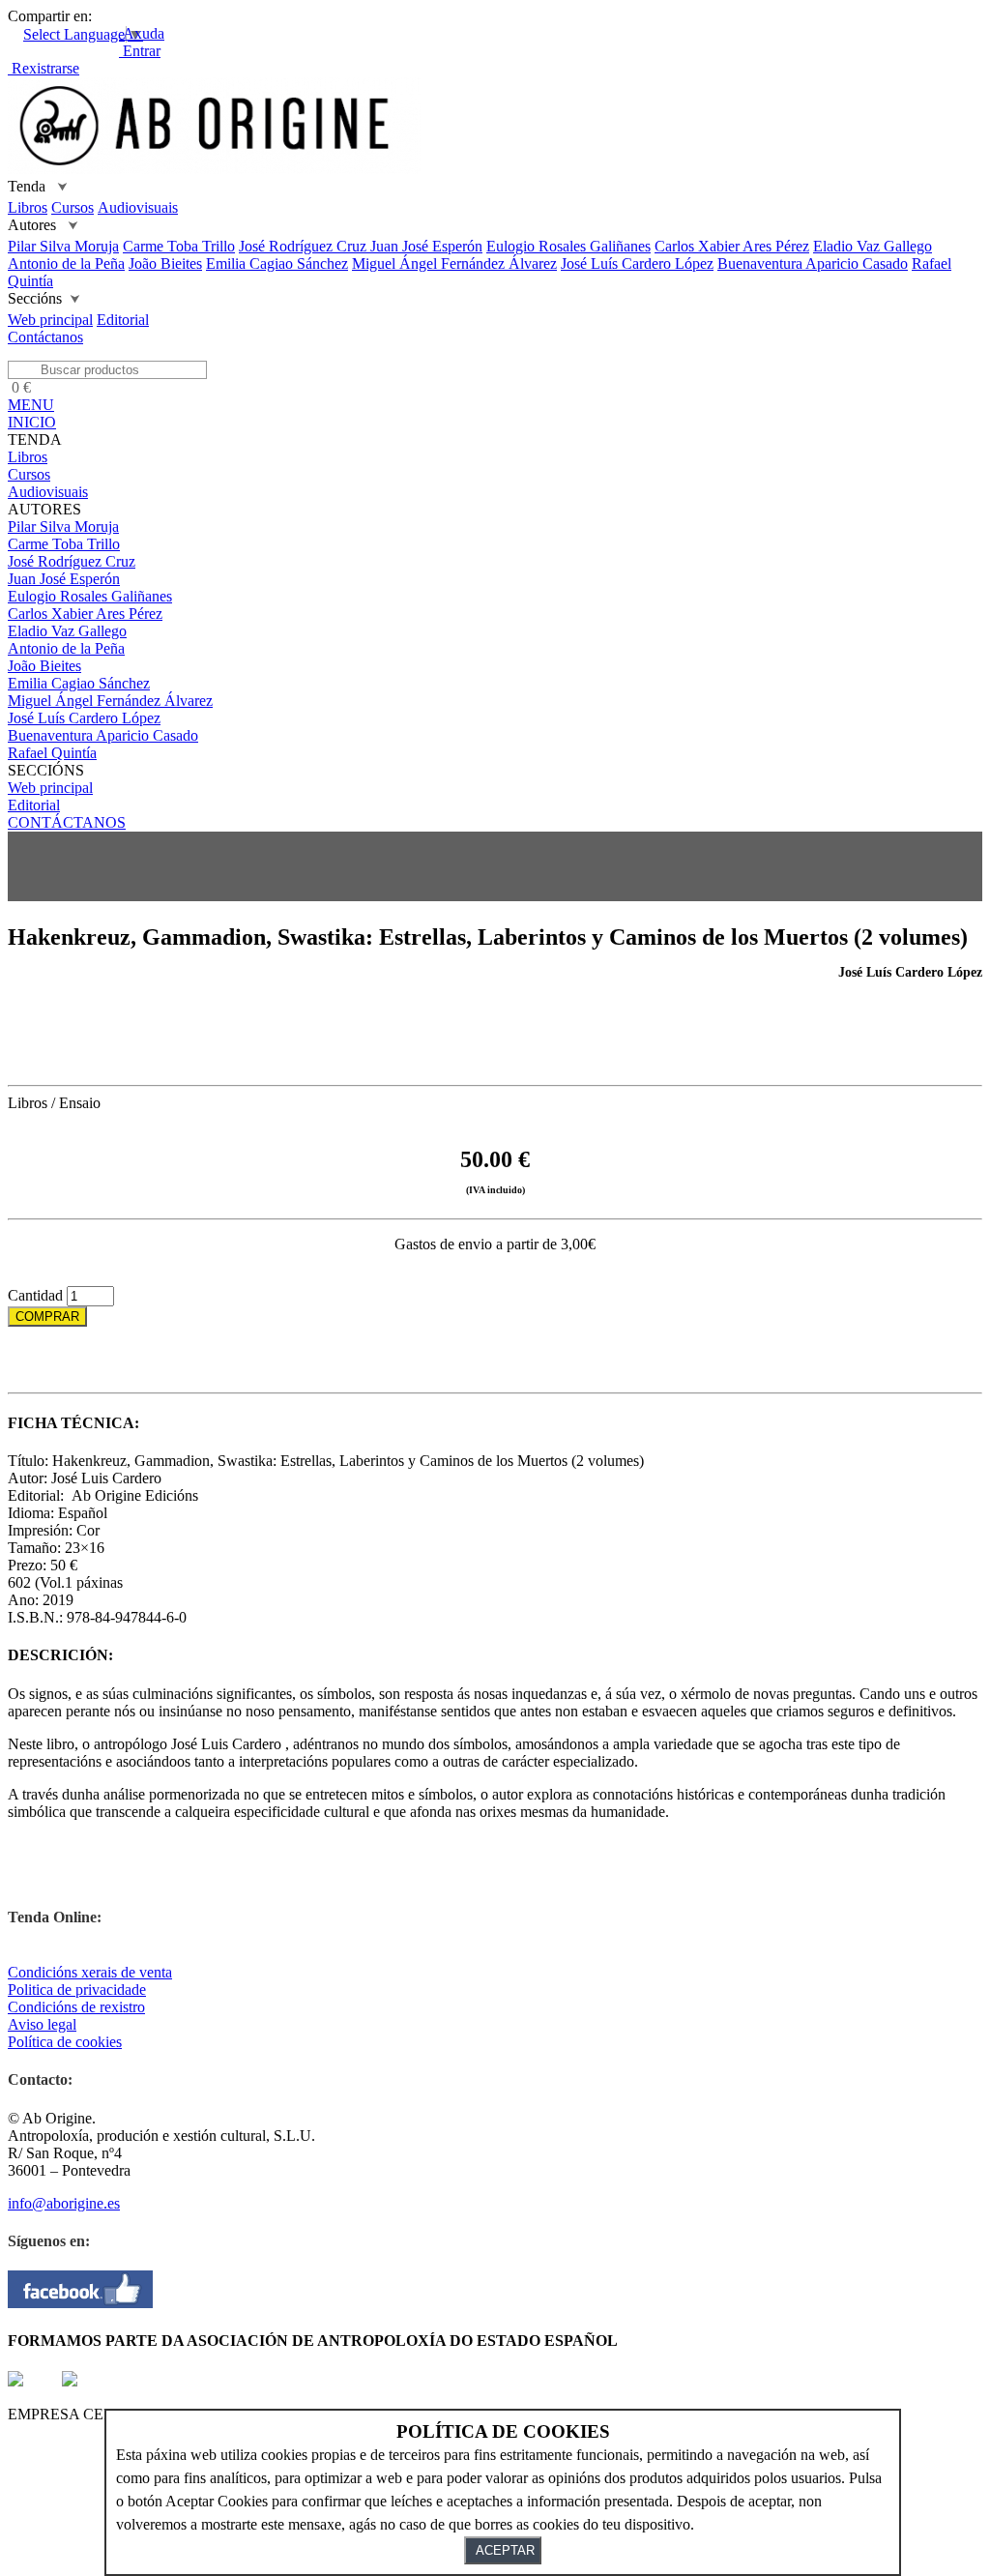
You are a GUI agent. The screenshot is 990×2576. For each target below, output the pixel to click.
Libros (28, 207)
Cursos (73, 207)
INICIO (32, 422)
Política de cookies (65, 2042)
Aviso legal (42, 2024)
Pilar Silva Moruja (63, 246)
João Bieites (165, 263)
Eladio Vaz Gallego (873, 246)
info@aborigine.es (64, 2203)
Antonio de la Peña (66, 263)
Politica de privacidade (77, 1990)
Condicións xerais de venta (90, 1972)
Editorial (123, 320)
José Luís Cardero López (637, 263)
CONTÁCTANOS (67, 822)
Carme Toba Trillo (179, 246)
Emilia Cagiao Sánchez (277, 263)
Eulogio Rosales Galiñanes (568, 246)
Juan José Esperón (426, 246)
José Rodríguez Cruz (305, 246)
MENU (31, 405)
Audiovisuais (138, 207)
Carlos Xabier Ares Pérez (732, 246)
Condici (32, 2007)
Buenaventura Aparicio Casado (813, 263)
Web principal (50, 320)
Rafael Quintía (52, 753)
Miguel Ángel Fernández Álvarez (454, 263)
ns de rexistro (104, 2007)
